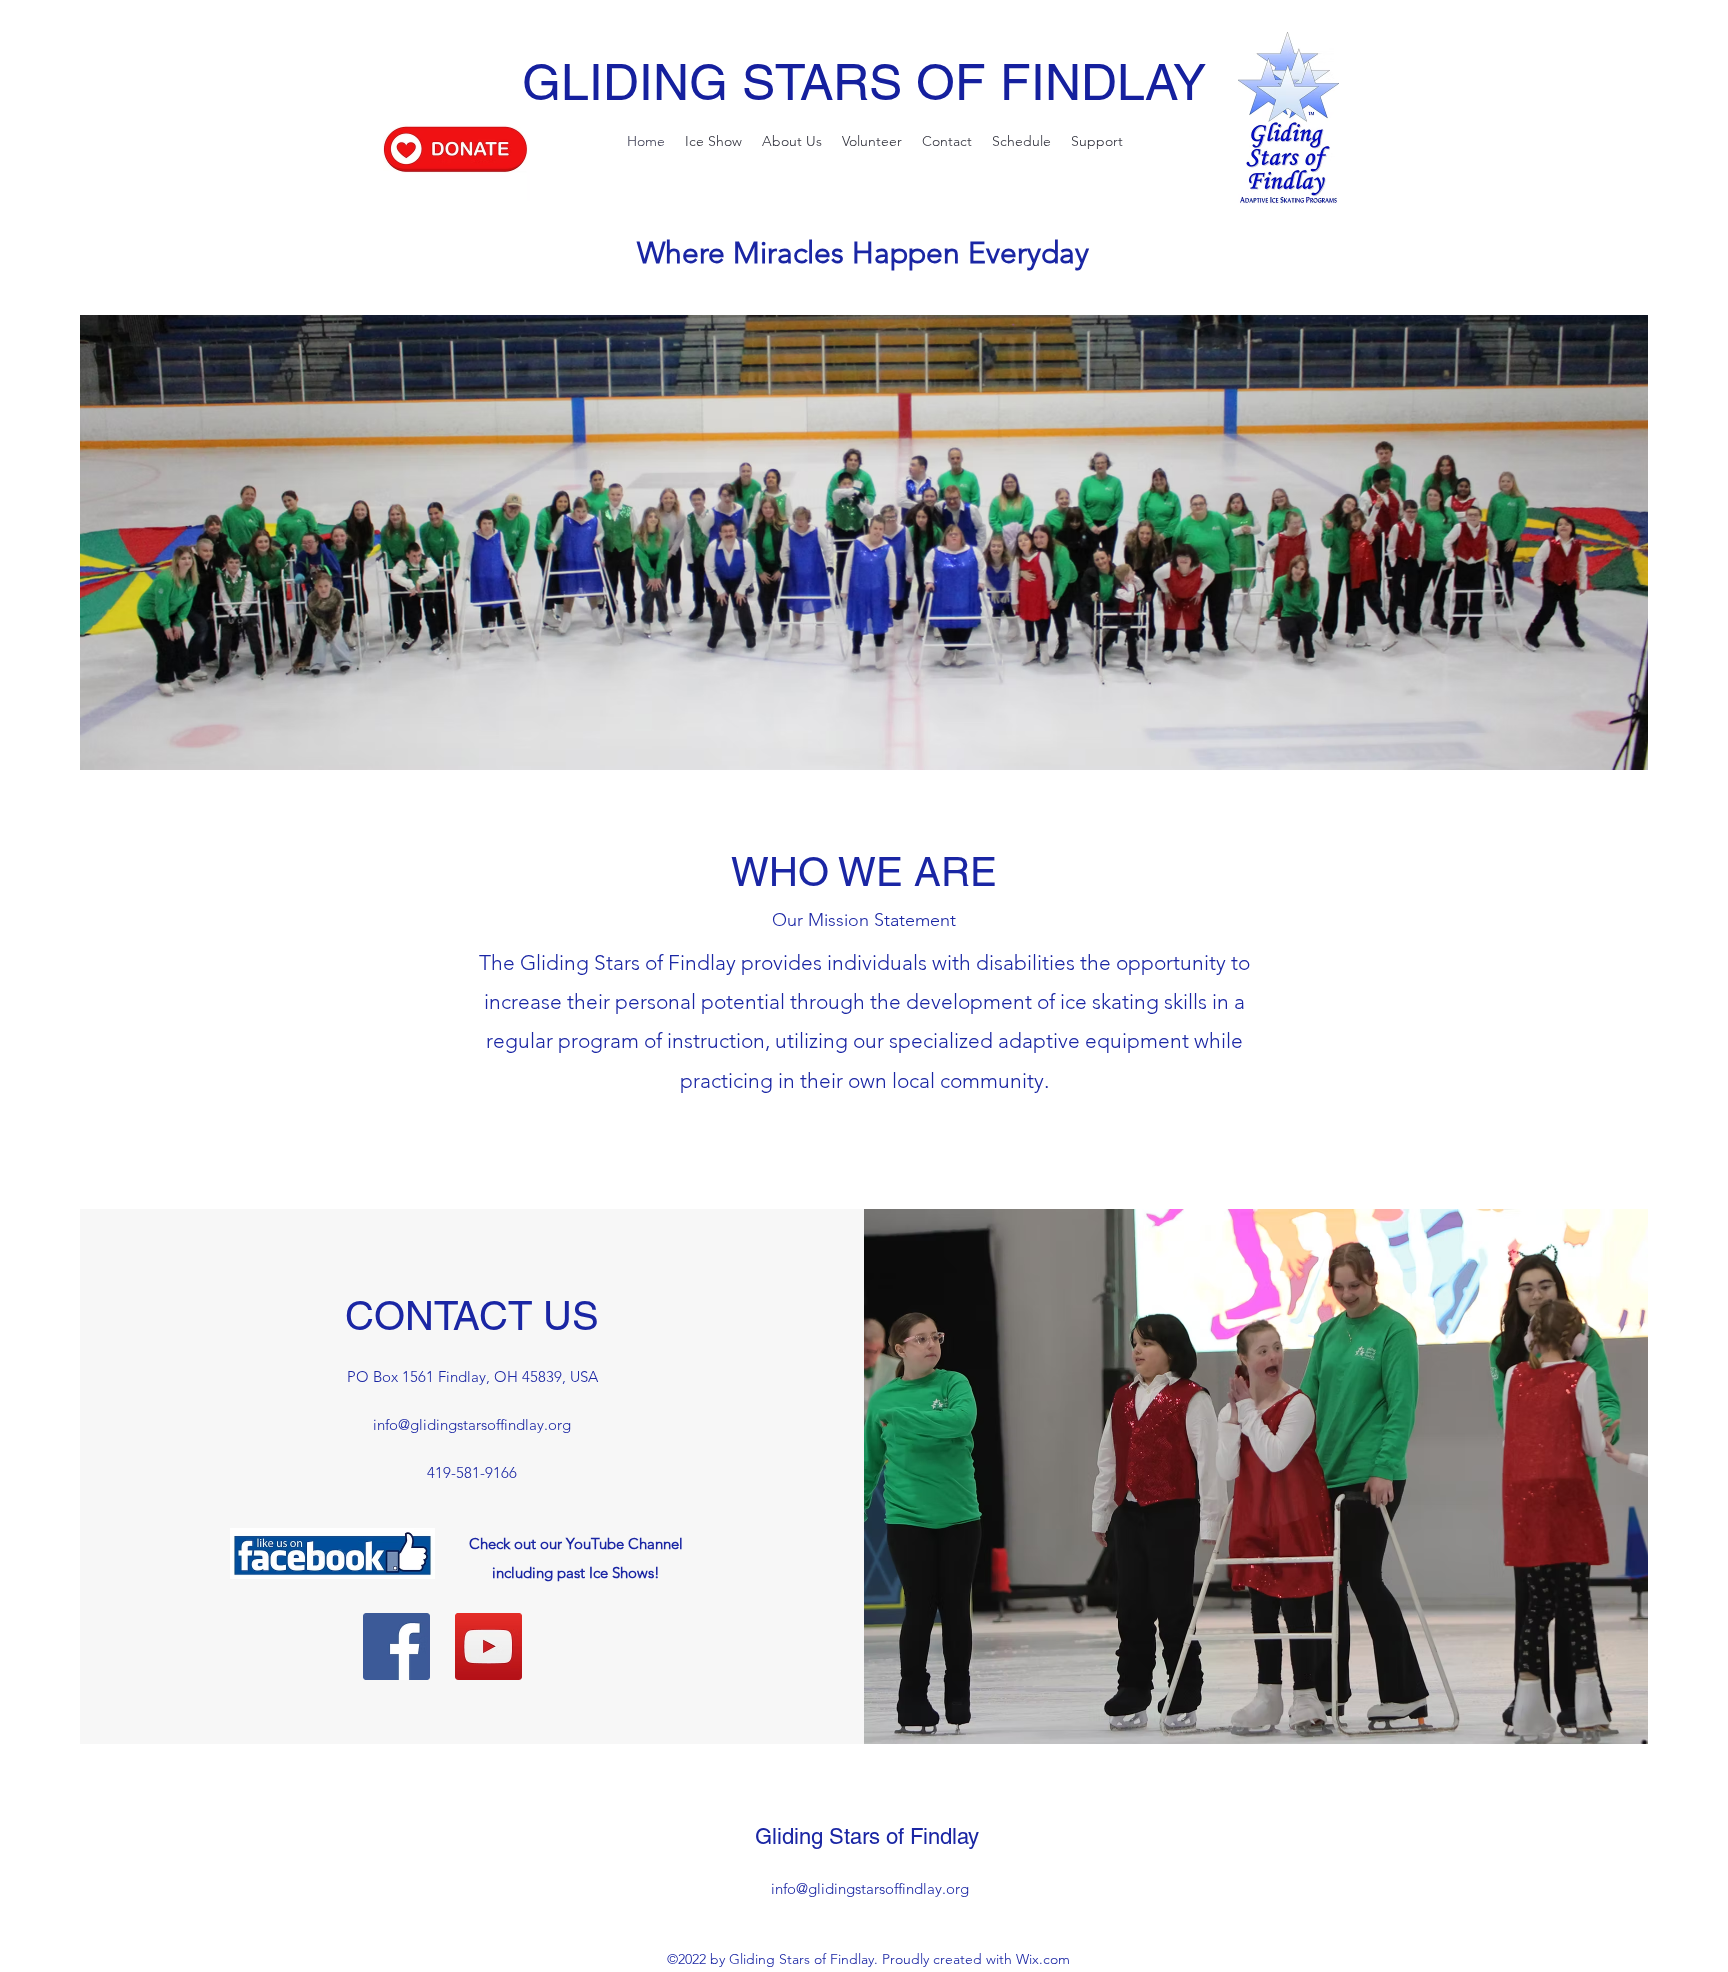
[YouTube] (488, 1646)
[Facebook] (396, 1646)
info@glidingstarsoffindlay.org (472, 1424)
